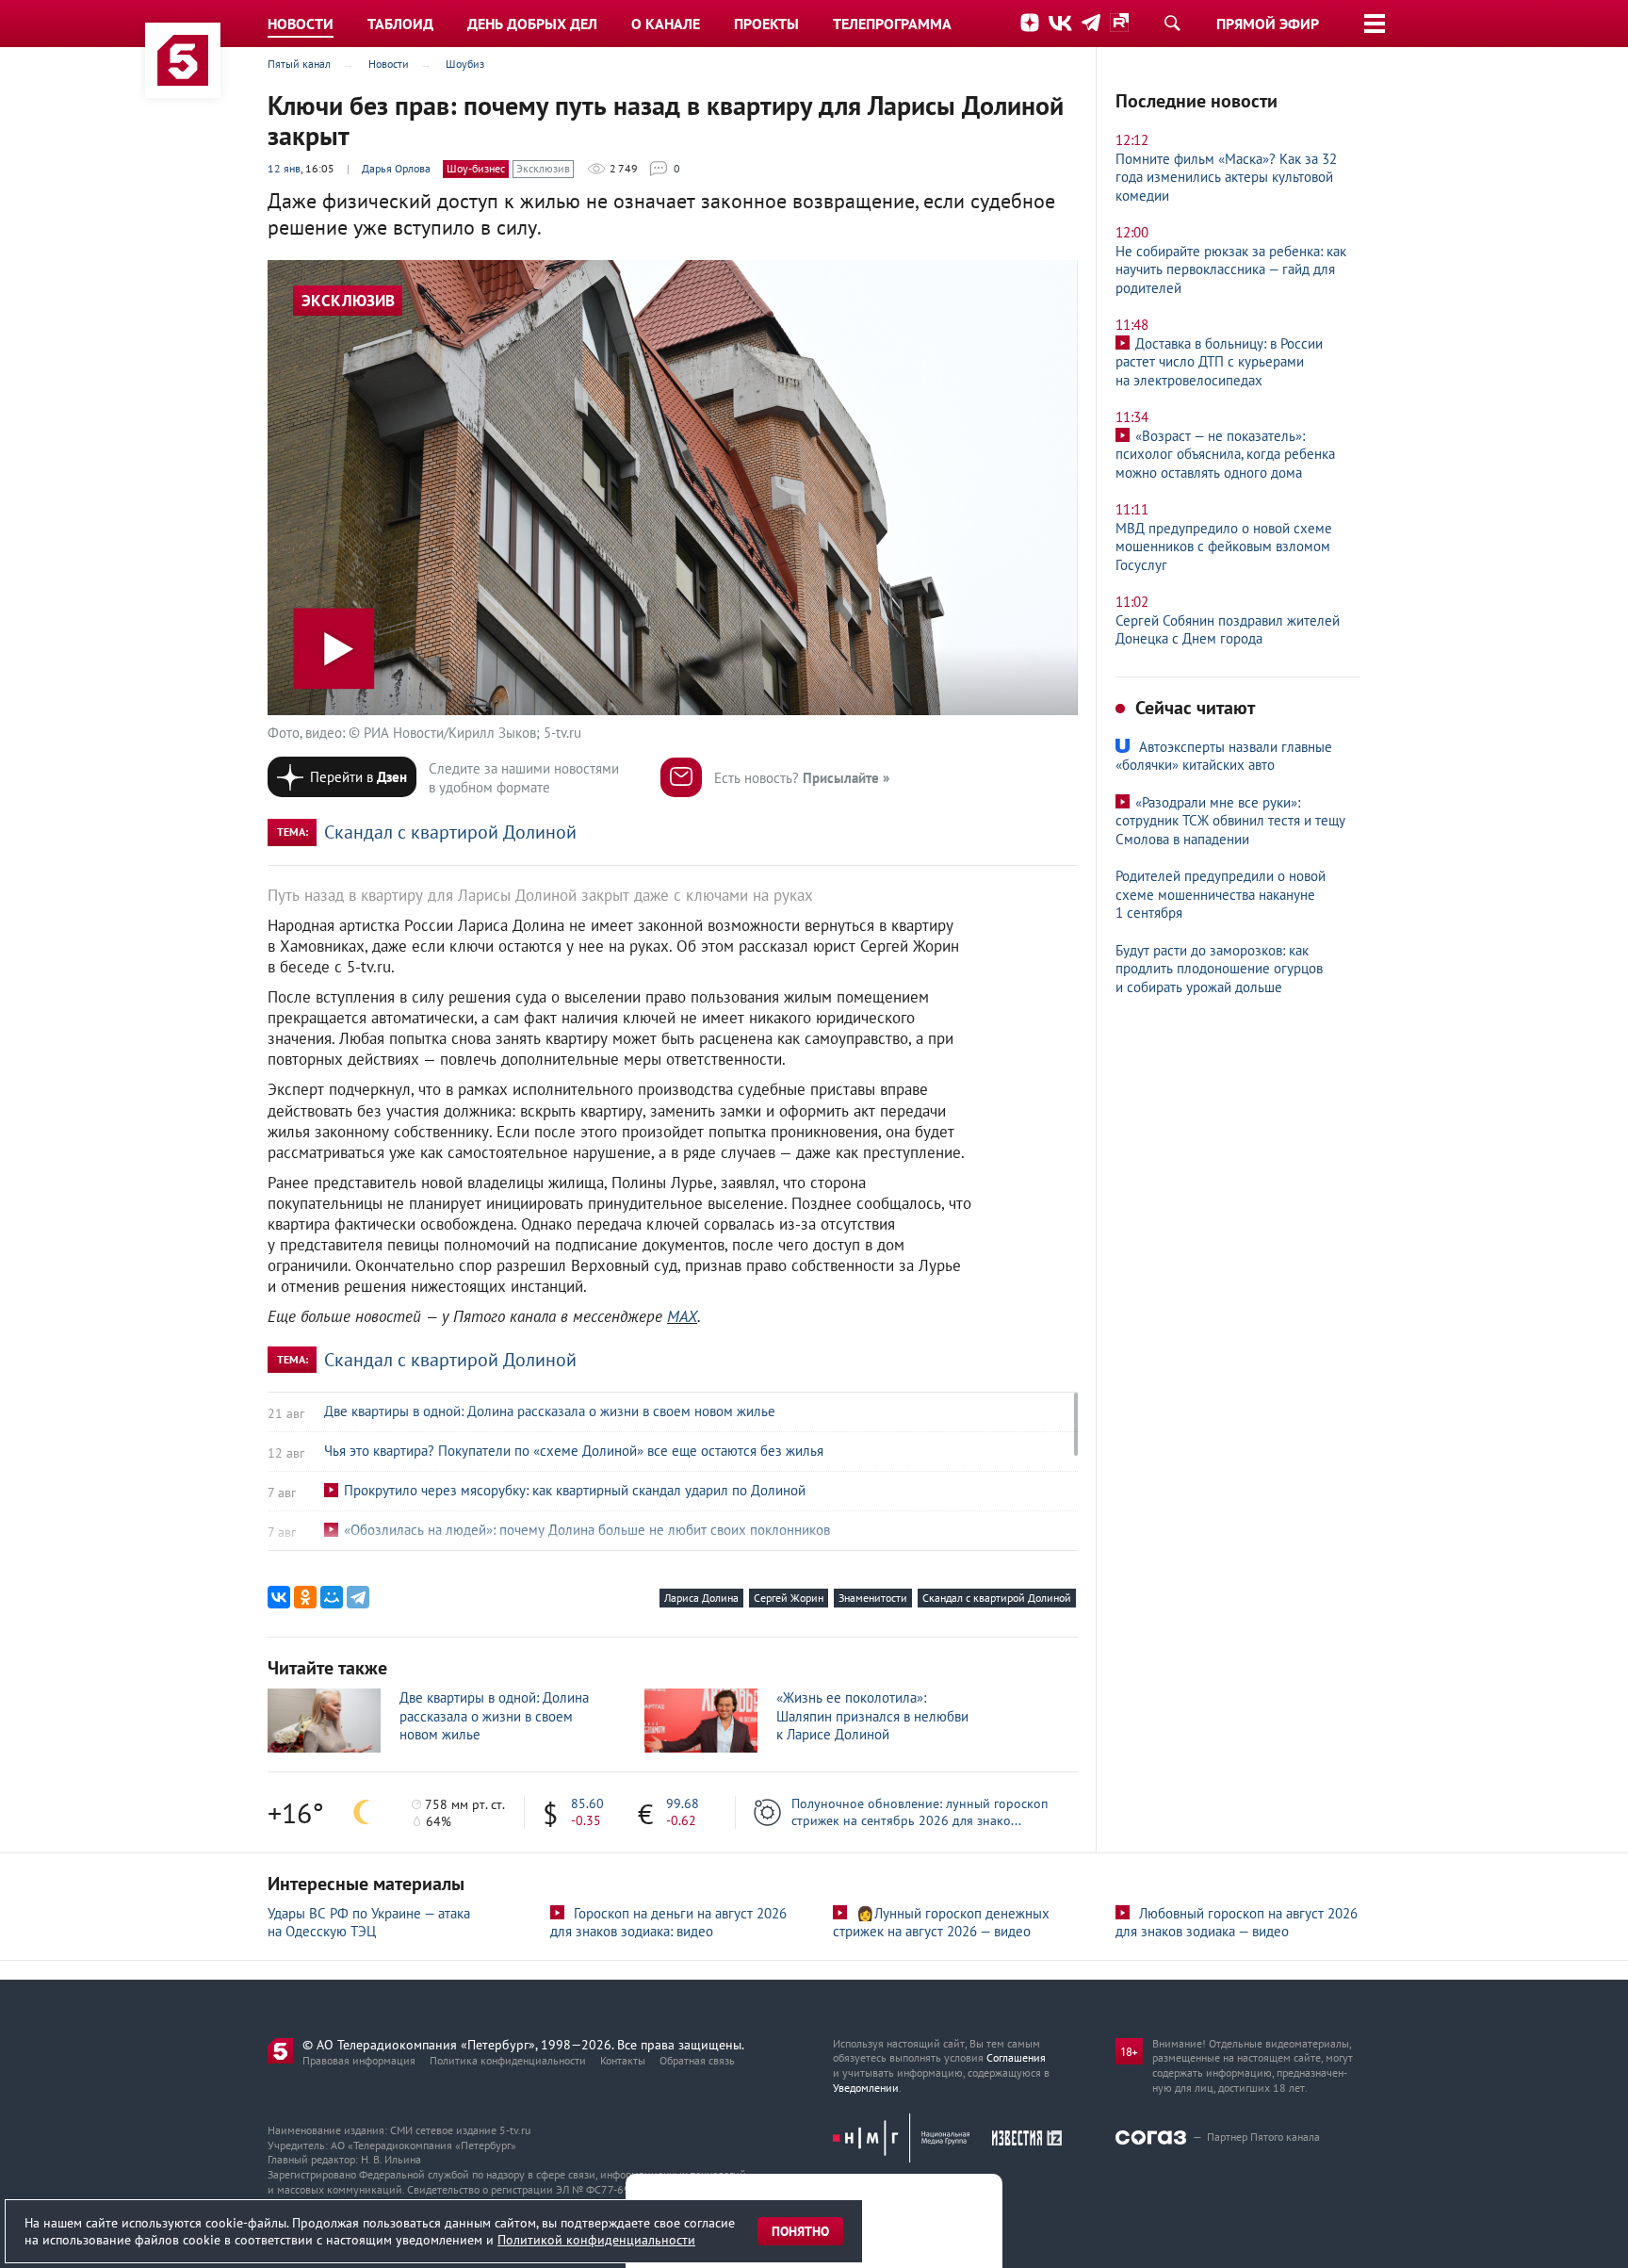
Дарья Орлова (396, 168)
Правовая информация (359, 2060)
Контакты (623, 2060)
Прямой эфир (1268, 24)
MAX (682, 1316)
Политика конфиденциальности (508, 2060)
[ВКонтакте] (279, 1597)
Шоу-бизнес (476, 168)
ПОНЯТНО (800, 2231)
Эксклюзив (543, 168)
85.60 (587, 1803)
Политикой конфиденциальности (596, 2240)
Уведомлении (866, 2088)
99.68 (683, 1803)
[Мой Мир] (332, 1597)
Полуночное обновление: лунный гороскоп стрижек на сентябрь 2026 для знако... (920, 1812)
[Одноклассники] (305, 1597)
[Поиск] (1172, 23)
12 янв (284, 168)
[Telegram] (358, 1597)
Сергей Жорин (789, 1598)
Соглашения (1016, 2057)
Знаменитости (873, 1598)
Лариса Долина (701, 1598)
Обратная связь (697, 2060)
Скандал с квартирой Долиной (450, 832)
